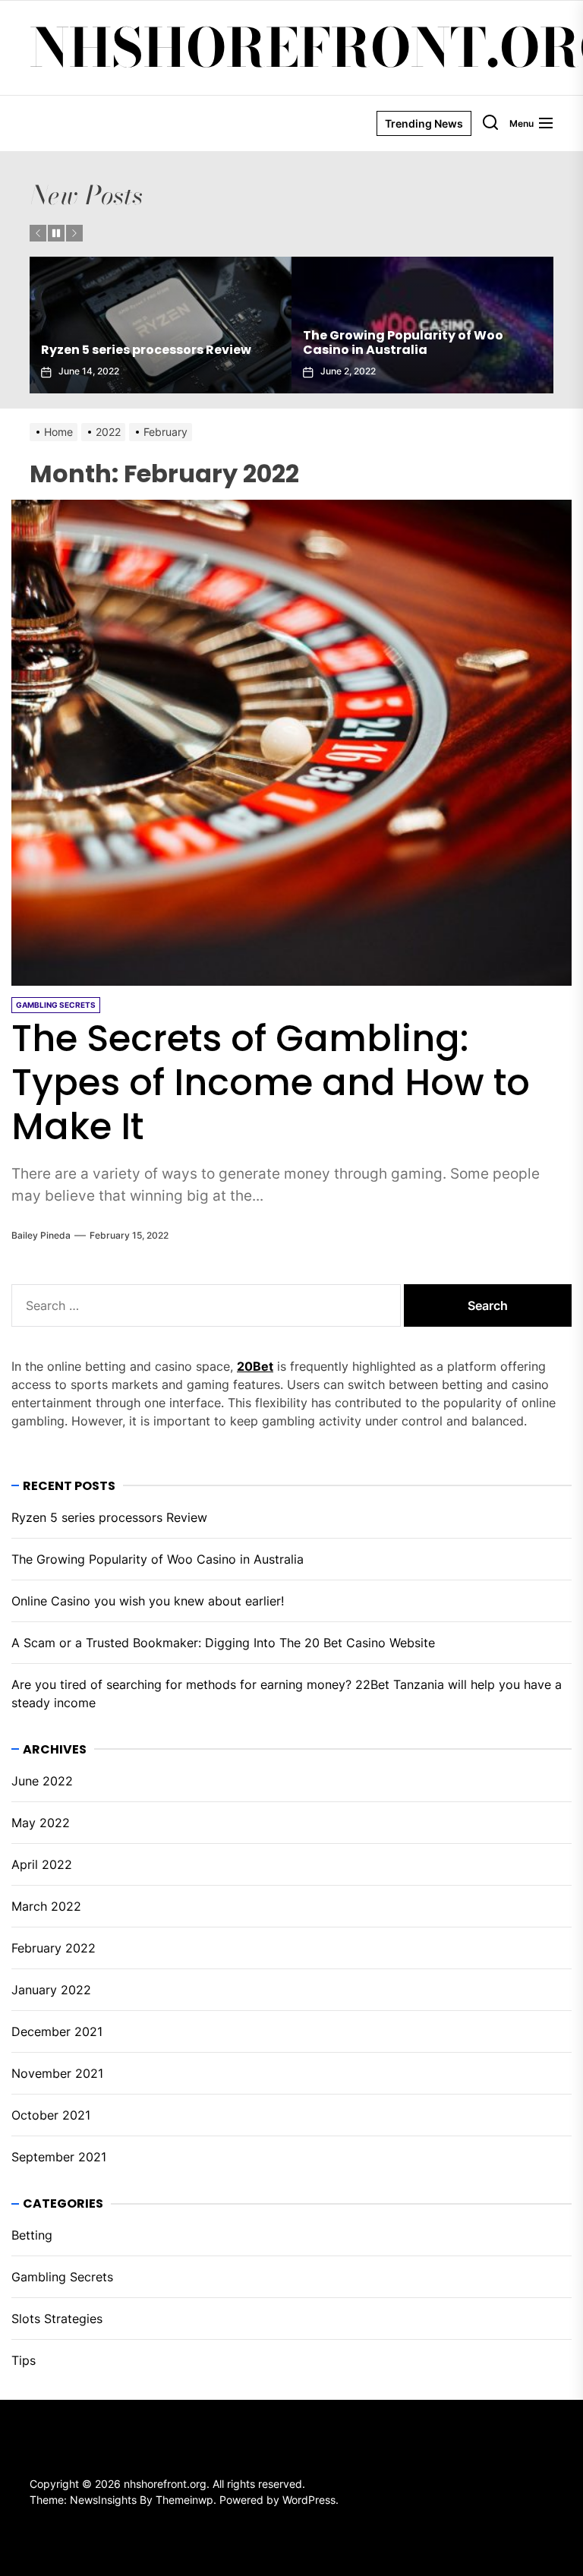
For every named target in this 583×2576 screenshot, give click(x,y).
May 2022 (41, 1823)
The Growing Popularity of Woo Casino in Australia (141, 343)
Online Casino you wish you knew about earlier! (409, 343)
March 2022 (46, 1906)
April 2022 (42, 1864)
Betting (32, 2235)
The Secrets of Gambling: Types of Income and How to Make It (271, 1082)
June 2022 (42, 1781)
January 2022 (51, 1990)
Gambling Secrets (62, 2277)
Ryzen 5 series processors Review (109, 1517)
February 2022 (54, 1948)
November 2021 (57, 2073)
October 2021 (51, 2115)
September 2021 (59, 2157)
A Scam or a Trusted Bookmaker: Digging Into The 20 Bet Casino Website (223, 1643)
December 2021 (57, 2031)
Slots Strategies (57, 2319)
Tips (24, 2360)
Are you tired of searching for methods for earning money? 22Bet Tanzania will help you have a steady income (287, 1694)
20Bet (255, 1366)
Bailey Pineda (41, 1235)
